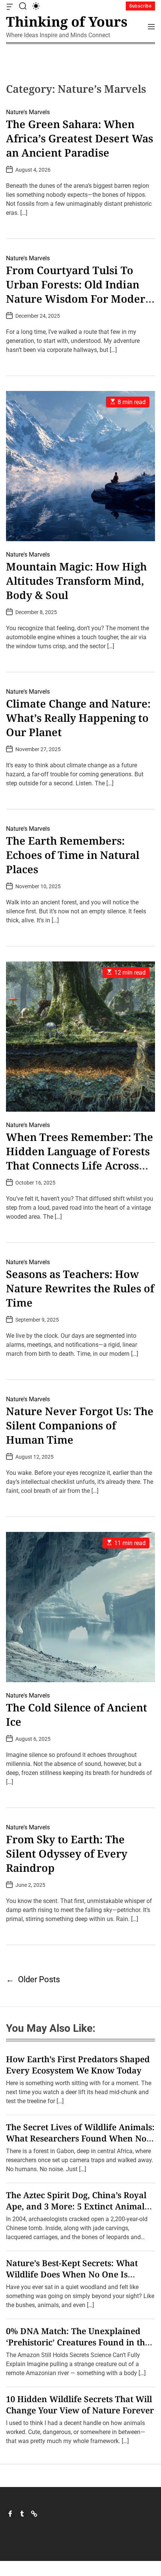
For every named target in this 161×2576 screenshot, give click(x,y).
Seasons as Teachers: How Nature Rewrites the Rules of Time (80, 1288)
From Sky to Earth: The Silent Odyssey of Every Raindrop (67, 1853)
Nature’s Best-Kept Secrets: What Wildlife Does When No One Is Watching (72, 2274)
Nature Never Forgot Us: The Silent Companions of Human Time (80, 1425)
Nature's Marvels (28, 112)
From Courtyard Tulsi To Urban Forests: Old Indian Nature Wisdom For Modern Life (79, 291)
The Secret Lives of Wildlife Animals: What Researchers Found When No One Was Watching (80, 2138)
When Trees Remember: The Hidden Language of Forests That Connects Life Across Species (80, 1158)
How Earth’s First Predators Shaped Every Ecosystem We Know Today (78, 2064)
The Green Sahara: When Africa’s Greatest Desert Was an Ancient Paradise (80, 138)
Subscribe (140, 6)
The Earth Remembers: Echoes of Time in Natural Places (73, 855)
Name (22, 1300)
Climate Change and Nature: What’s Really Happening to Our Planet (78, 718)
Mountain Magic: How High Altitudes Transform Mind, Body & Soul (76, 581)
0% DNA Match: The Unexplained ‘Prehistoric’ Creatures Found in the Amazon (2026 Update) (78, 2342)
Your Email (29, 1344)
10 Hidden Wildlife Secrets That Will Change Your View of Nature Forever (80, 2404)
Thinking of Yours (67, 22)
